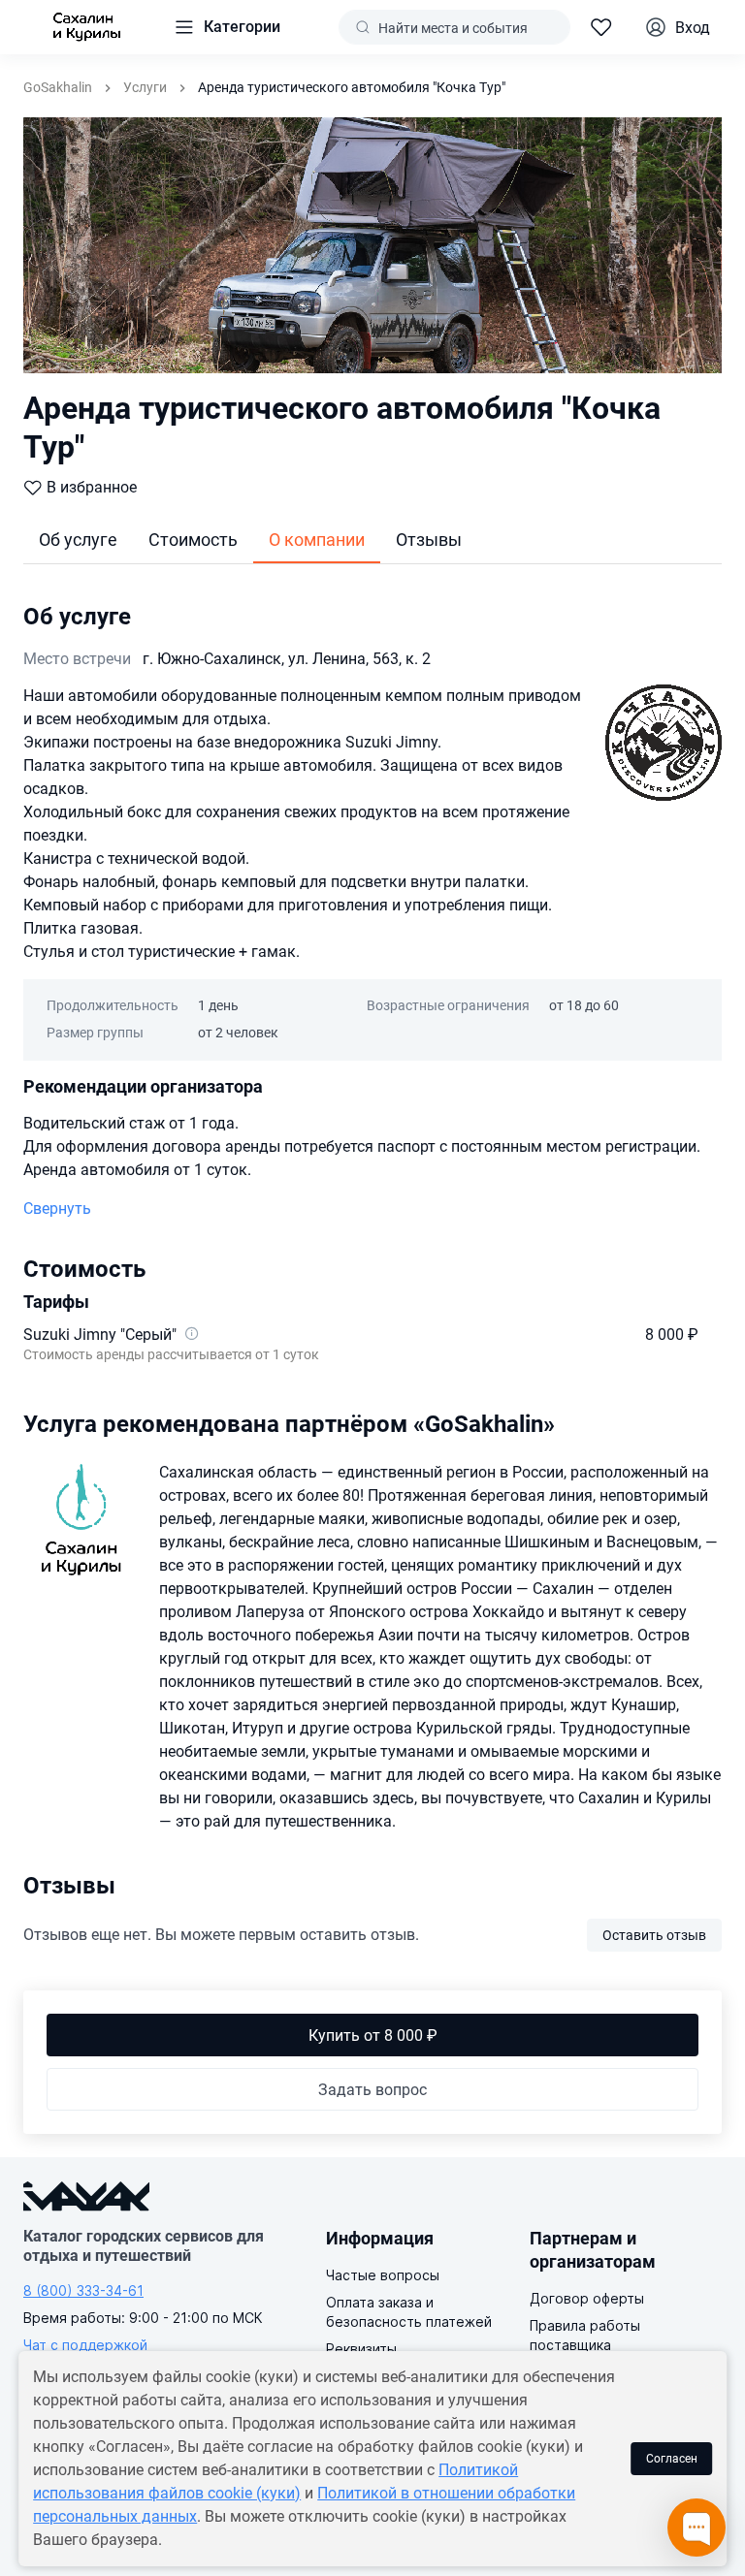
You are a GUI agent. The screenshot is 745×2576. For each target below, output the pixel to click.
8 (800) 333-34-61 (83, 2290)
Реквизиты (361, 2349)
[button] (227, 27)
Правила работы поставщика (585, 2335)
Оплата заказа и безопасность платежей (409, 2312)
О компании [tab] (317, 540)
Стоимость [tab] (193, 540)
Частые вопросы (383, 2275)
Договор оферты (587, 2298)
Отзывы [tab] (429, 540)
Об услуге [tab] (78, 540)
